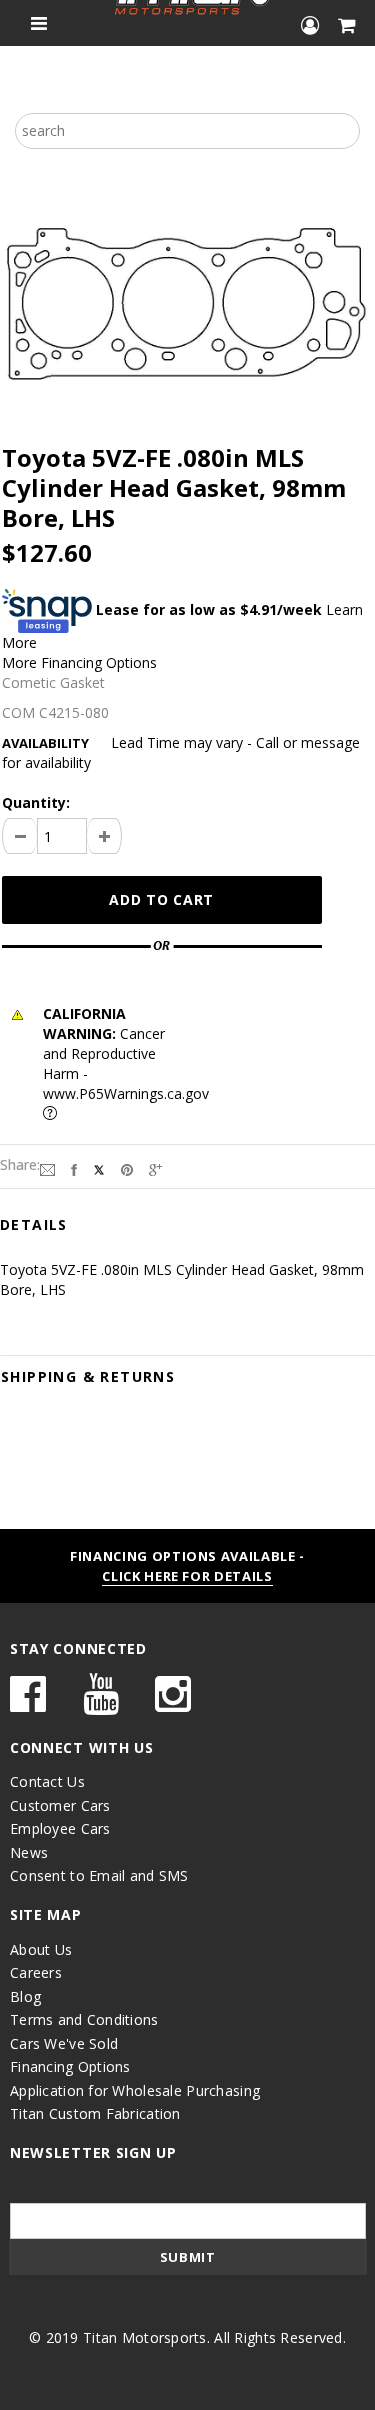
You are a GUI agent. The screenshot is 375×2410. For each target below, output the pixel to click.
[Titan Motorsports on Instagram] (173, 1703)
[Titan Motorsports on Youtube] (101, 1703)
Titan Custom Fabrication (95, 2113)
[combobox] (187, 131)
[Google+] (155, 1168)
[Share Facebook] (74, 1168)
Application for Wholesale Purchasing (135, 2090)
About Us (41, 1949)
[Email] (47, 1168)
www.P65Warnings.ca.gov (126, 1093)
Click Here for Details (187, 1576)
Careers (36, 1972)
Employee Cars (60, 1828)
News (29, 1852)
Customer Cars (60, 1805)
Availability (45, 743)
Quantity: (36, 802)
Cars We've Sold (64, 2043)
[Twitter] (99, 1168)
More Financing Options (79, 662)
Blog (25, 1996)
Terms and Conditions (84, 2019)
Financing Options (70, 2066)
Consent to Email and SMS (99, 1875)
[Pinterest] (127, 1168)
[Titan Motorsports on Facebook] (28, 1703)
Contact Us (47, 1781)
